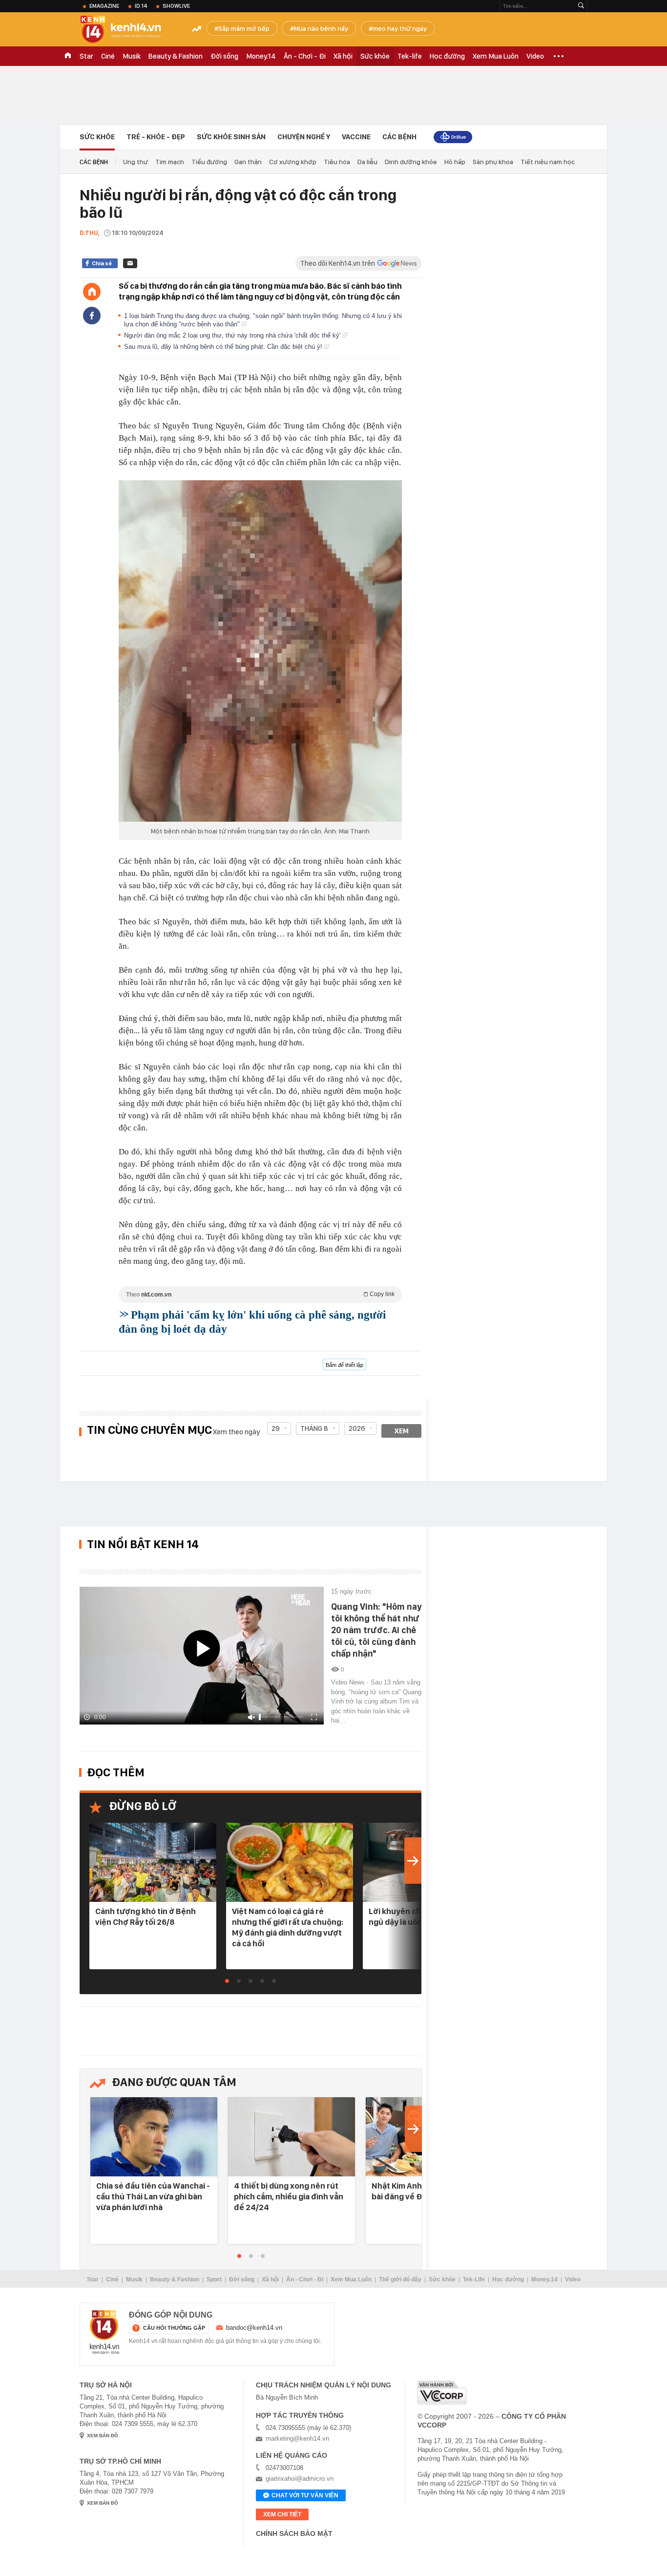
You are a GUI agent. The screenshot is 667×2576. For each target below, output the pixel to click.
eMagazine (104, 6)
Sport (214, 2279)
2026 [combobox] (357, 1428)
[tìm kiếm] (581, 6)
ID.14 (141, 6)
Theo (260, 1294)
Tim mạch (170, 162)
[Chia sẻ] (92, 316)
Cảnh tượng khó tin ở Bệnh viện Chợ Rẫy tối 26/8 (146, 1916)
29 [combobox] (276, 1428)
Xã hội (343, 56)
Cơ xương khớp (293, 162)
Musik (132, 56)
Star (86, 56)
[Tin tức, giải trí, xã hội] (128, 30)
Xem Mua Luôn (496, 56)
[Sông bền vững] (453, 137)
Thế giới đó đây (400, 2279)
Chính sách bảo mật (294, 2533)
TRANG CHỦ (68, 56)
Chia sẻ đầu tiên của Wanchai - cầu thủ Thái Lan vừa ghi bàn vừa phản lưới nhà (153, 2196)
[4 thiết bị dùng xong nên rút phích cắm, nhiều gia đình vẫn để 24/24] (292, 2138)
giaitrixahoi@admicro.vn (300, 2479)
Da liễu (367, 162)
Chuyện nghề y (304, 137)
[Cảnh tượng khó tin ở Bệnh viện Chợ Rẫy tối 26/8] (153, 1863)
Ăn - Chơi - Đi (305, 56)
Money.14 (261, 56)
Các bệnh (399, 137)
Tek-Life (474, 2279)
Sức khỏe (375, 56)
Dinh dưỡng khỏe (411, 162)
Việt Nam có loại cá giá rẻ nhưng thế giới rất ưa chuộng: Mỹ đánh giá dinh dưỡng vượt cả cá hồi (288, 1927)
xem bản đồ (103, 2436)
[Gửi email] (130, 263)
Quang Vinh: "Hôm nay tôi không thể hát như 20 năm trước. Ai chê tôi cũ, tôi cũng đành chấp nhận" (376, 1630)
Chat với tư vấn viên (305, 2495)
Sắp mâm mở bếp (244, 28)
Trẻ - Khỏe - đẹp (156, 137)
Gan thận (248, 162)
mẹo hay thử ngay (400, 28)
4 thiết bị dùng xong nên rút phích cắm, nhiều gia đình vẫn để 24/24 (289, 2196)
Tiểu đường (209, 162)
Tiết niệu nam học (548, 162)
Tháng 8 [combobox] (314, 1428)
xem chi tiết (282, 2514)
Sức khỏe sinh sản (231, 137)
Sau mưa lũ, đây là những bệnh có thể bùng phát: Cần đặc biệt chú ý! (224, 347)
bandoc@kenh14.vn (254, 2328)
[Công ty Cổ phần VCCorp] (442, 2393)
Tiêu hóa (337, 162)
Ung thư (135, 162)
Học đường (447, 56)
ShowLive (176, 6)
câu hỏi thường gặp (174, 2328)
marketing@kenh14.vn (297, 2438)
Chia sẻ (102, 263)
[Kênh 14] (104, 2332)
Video (535, 56)
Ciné (108, 56)
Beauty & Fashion (176, 56)
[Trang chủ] (92, 292)
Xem (402, 1431)
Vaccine (356, 137)
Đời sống (224, 56)
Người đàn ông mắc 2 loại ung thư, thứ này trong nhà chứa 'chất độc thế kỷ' (233, 335)
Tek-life (410, 56)
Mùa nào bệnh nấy (321, 28)
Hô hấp (455, 162)
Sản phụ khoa (493, 162)
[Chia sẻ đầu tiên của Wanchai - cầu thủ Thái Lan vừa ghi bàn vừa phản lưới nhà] (154, 2138)
